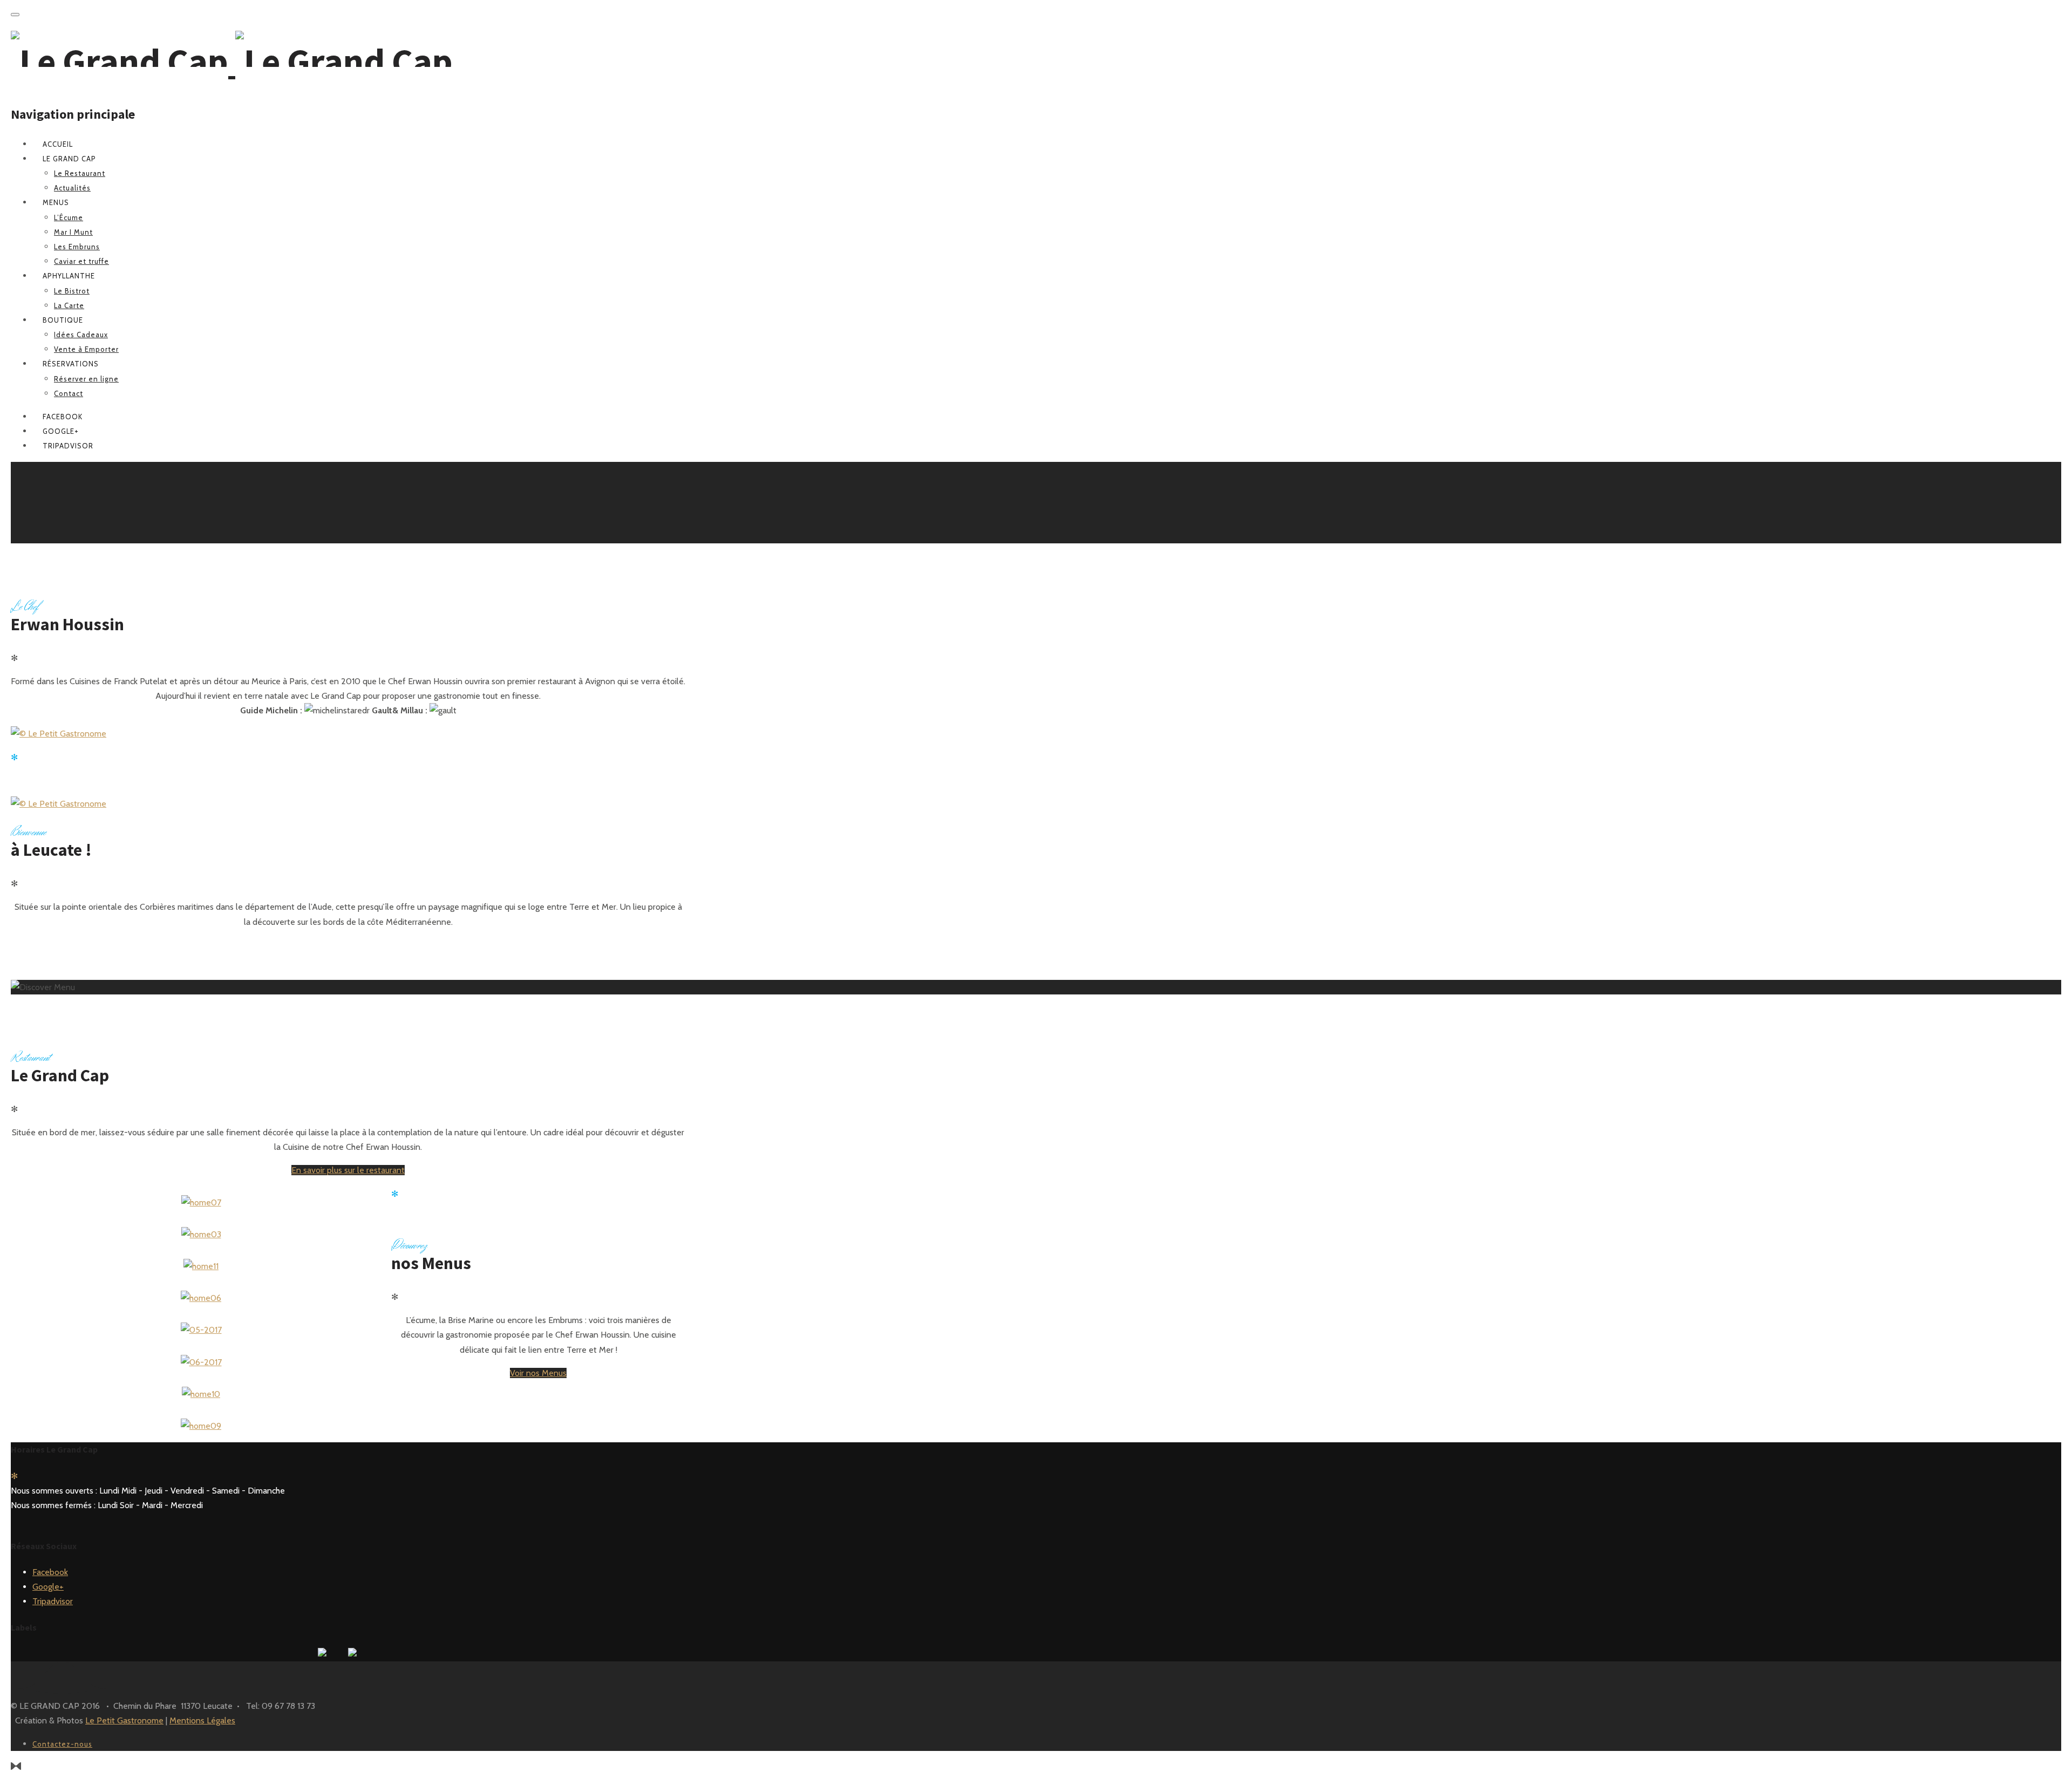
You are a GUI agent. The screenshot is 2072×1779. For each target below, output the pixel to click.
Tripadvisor (53, 1601)
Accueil (58, 144)
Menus (56, 202)
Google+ (48, 1587)
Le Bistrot (72, 291)
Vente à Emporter (86, 349)
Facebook (50, 1572)
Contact (69, 393)
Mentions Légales (202, 1720)
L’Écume (69, 217)
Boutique (63, 320)
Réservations (71, 364)
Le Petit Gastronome (124, 1720)
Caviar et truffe (81, 261)
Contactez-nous (62, 1744)
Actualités (72, 188)
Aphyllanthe (69, 276)
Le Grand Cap (69, 159)
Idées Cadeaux (81, 335)
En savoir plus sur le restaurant (348, 1170)
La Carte (69, 305)
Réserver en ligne (86, 379)
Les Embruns (77, 247)
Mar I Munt (73, 232)
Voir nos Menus (538, 1373)
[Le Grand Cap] (232, 61)
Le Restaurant (80, 173)
